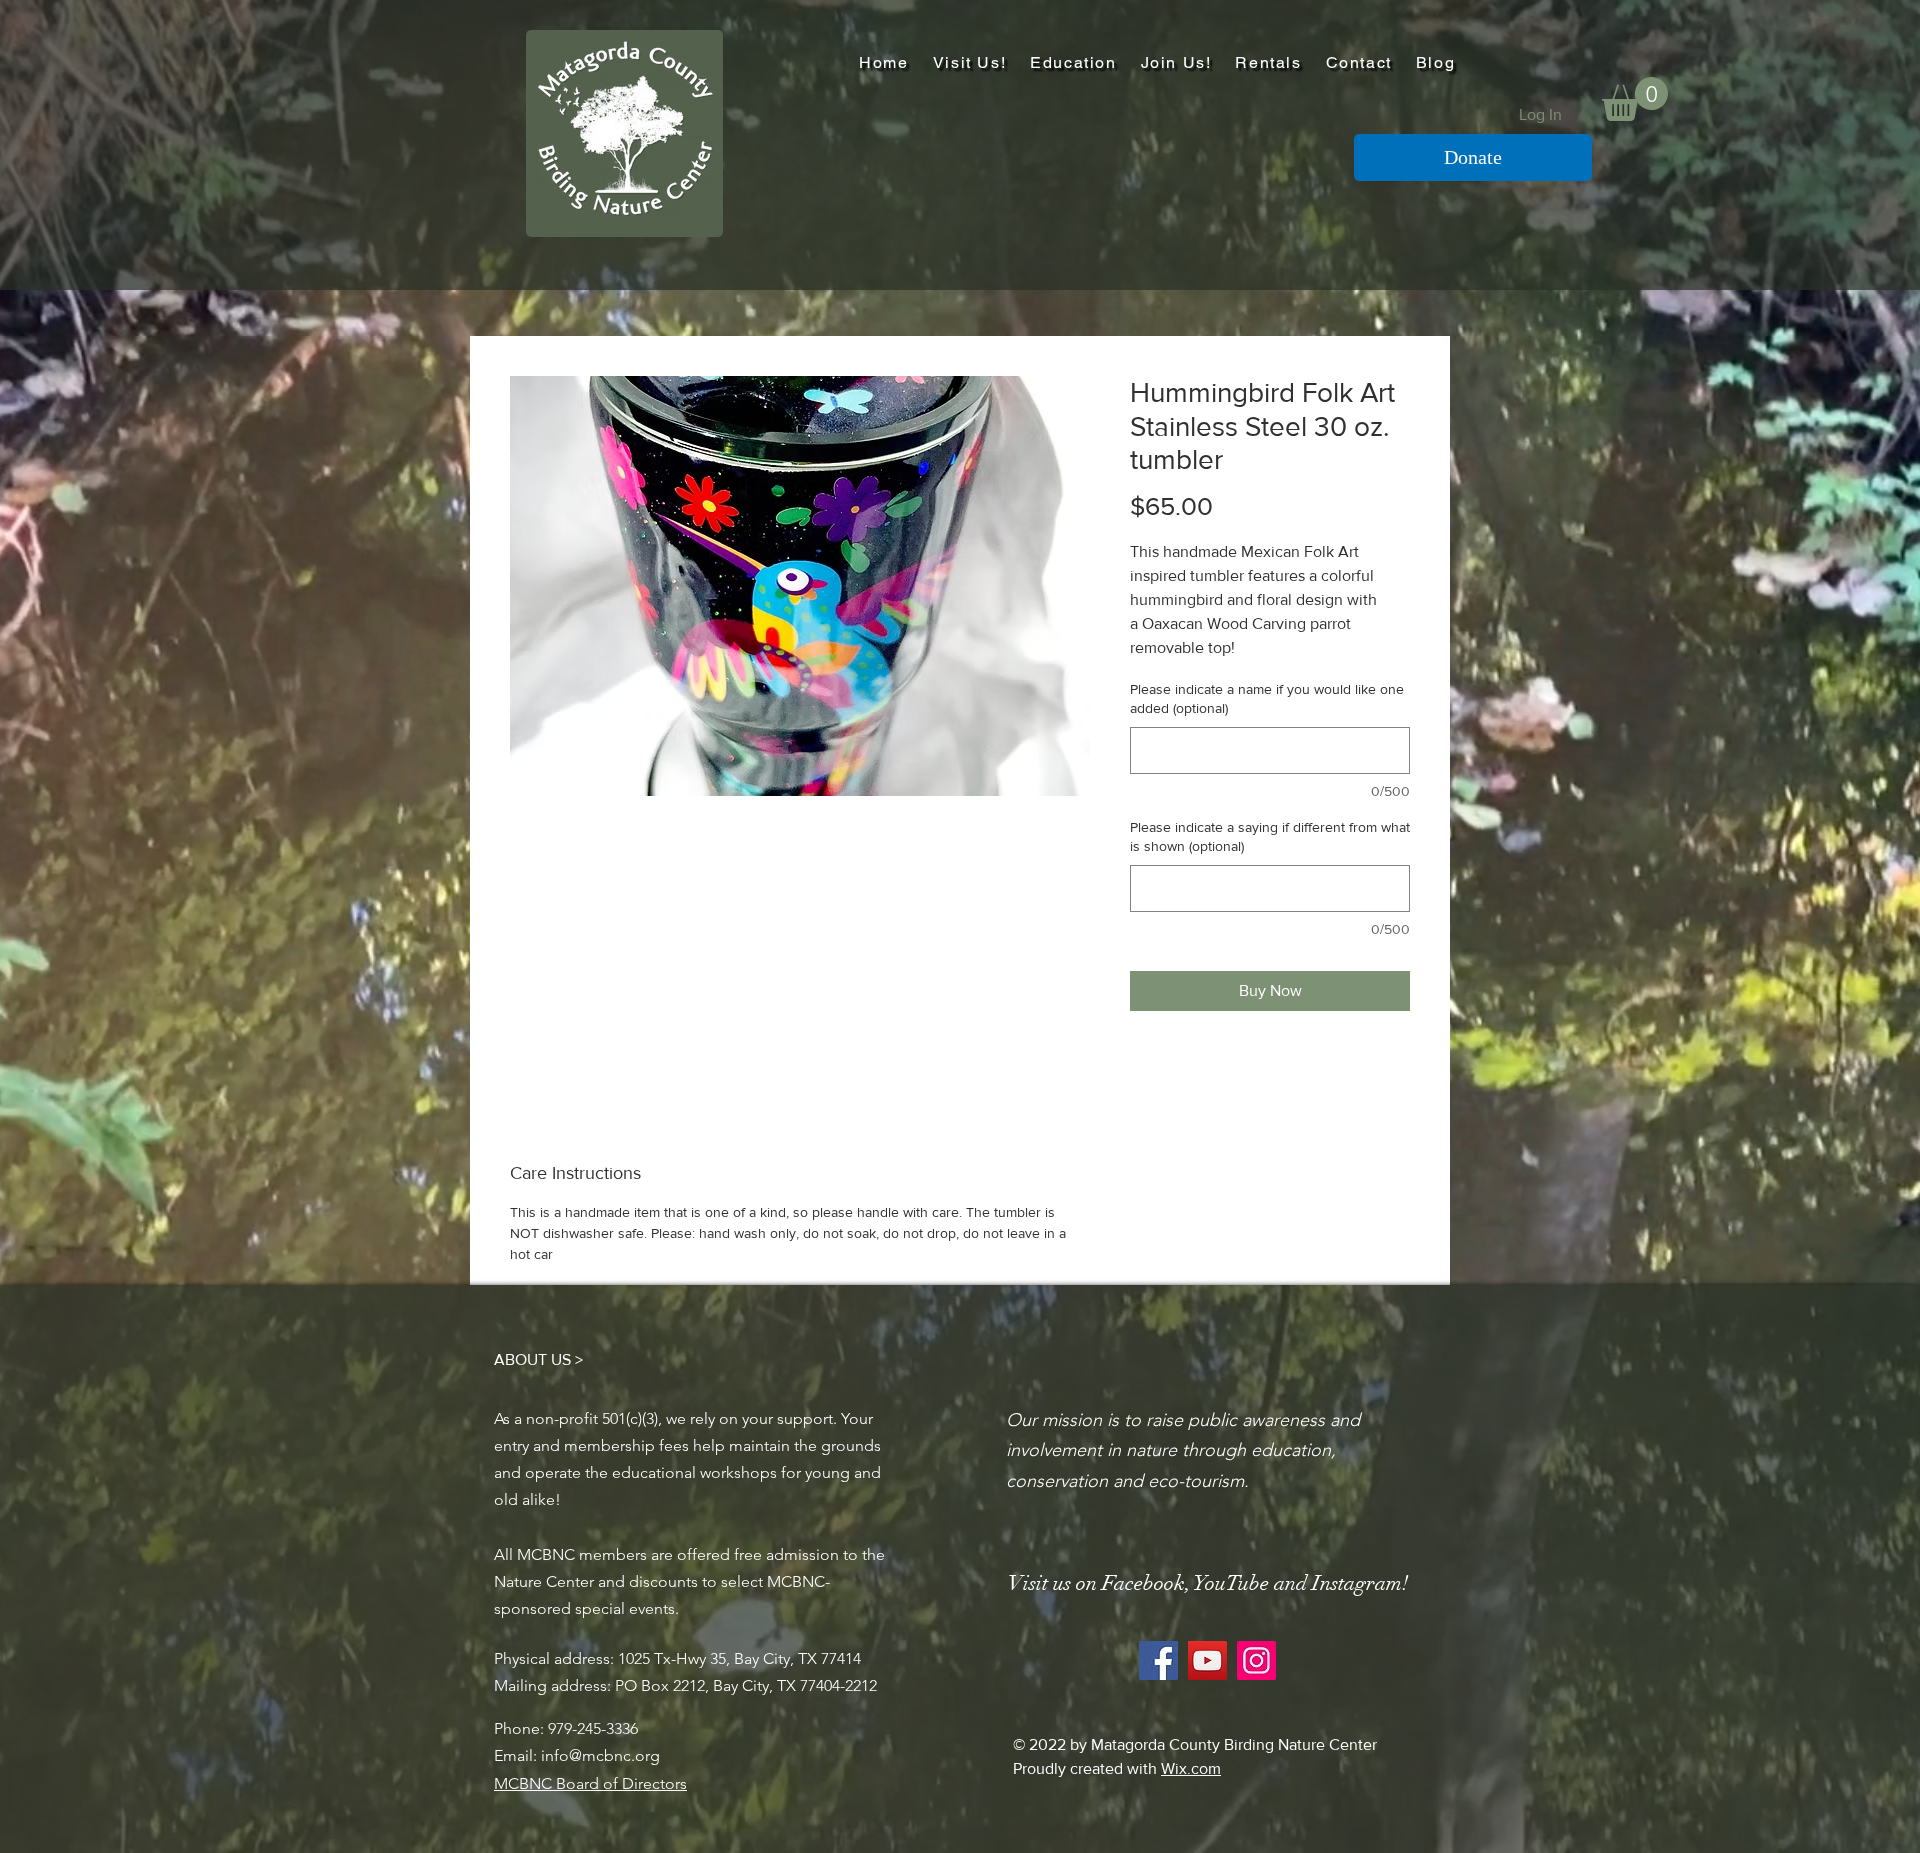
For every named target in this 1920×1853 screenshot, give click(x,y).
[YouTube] (1207, 1660)
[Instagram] (1256, 1660)
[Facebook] (1158, 1660)
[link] (1635, 99)
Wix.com (1191, 1768)
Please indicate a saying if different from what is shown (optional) (1270, 837)
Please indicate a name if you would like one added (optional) (1267, 699)
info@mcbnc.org (600, 1755)
